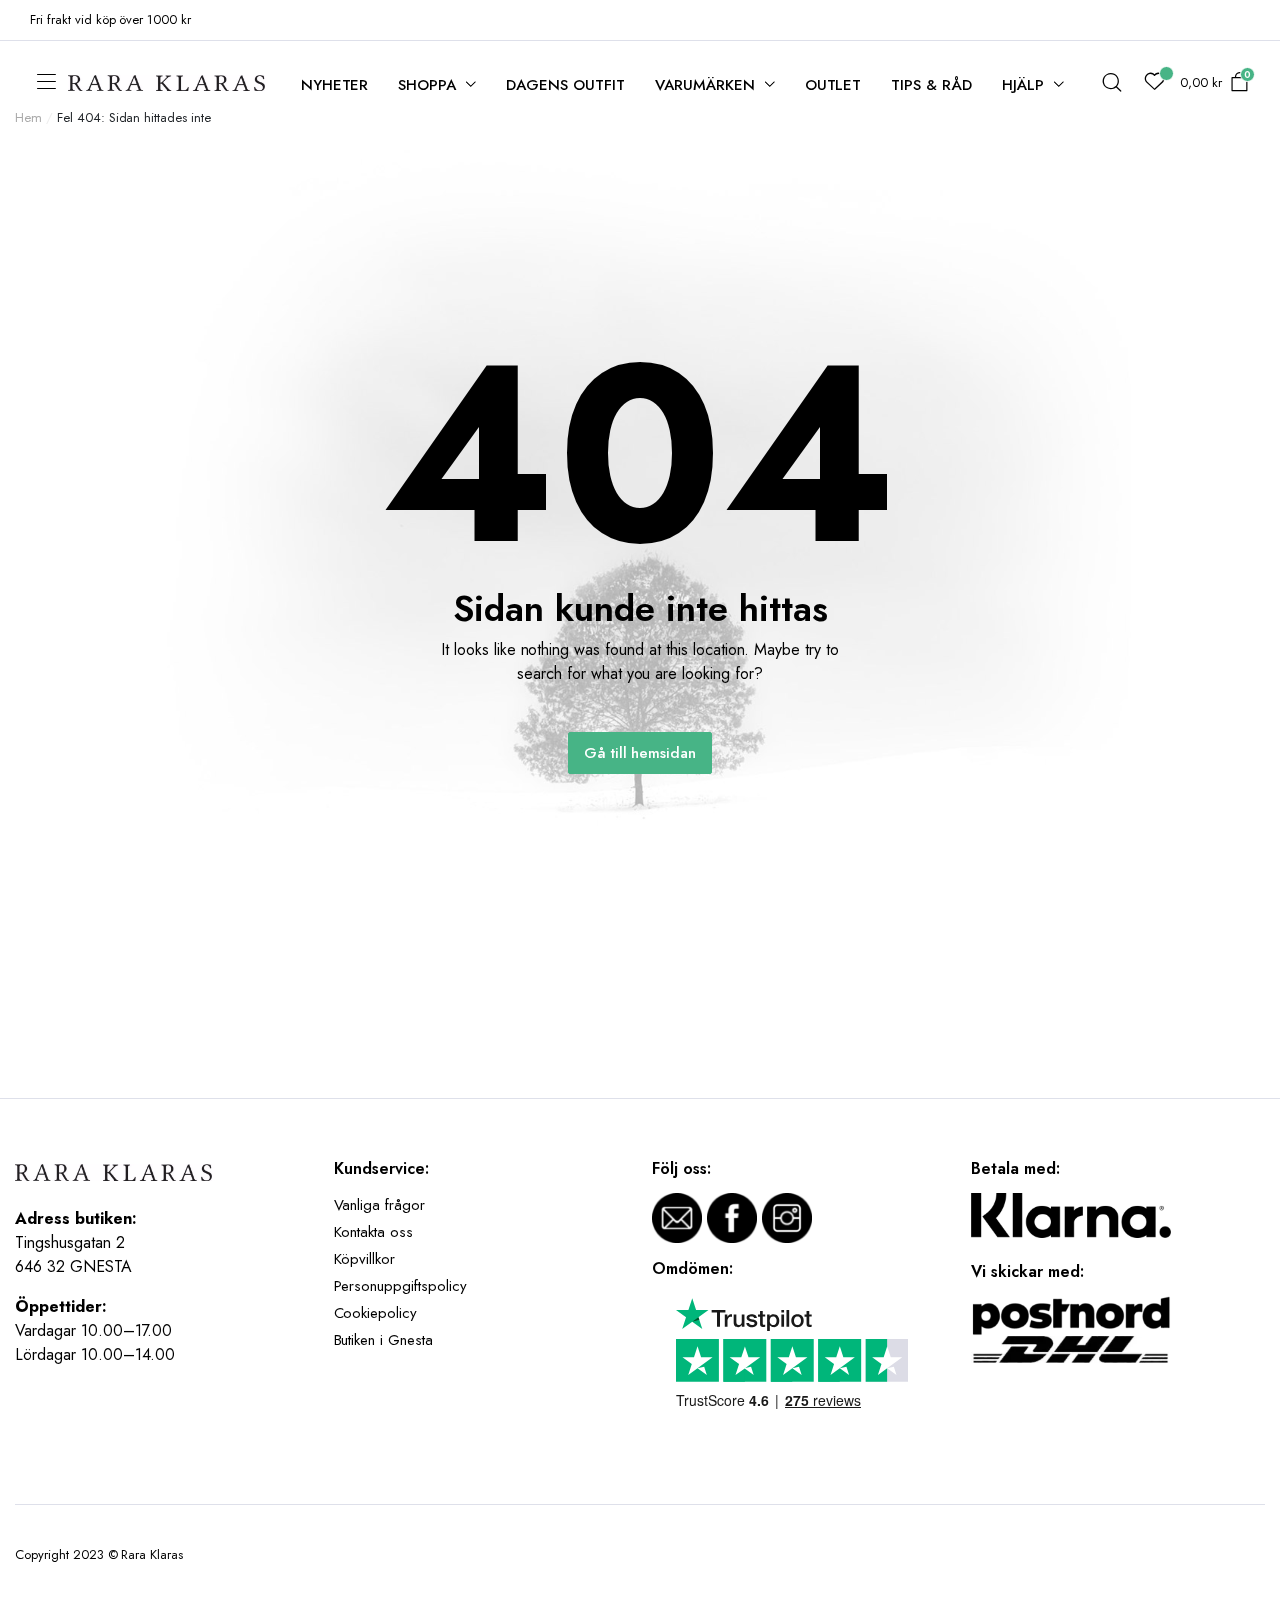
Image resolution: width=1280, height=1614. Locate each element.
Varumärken (705, 85)
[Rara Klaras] (168, 83)
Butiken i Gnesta (384, 1340)
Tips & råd (931, 85)
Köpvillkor (365, 1259)
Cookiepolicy (376, 1313)
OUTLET (833, 85)
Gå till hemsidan (640, 753)
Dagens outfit (565, 85)
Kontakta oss (374, 1232)
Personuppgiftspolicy (400, 1286)
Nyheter (335, 85)
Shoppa (427, 85)
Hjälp (1023, 85)
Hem (28, 117)
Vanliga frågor (380, 1205)
